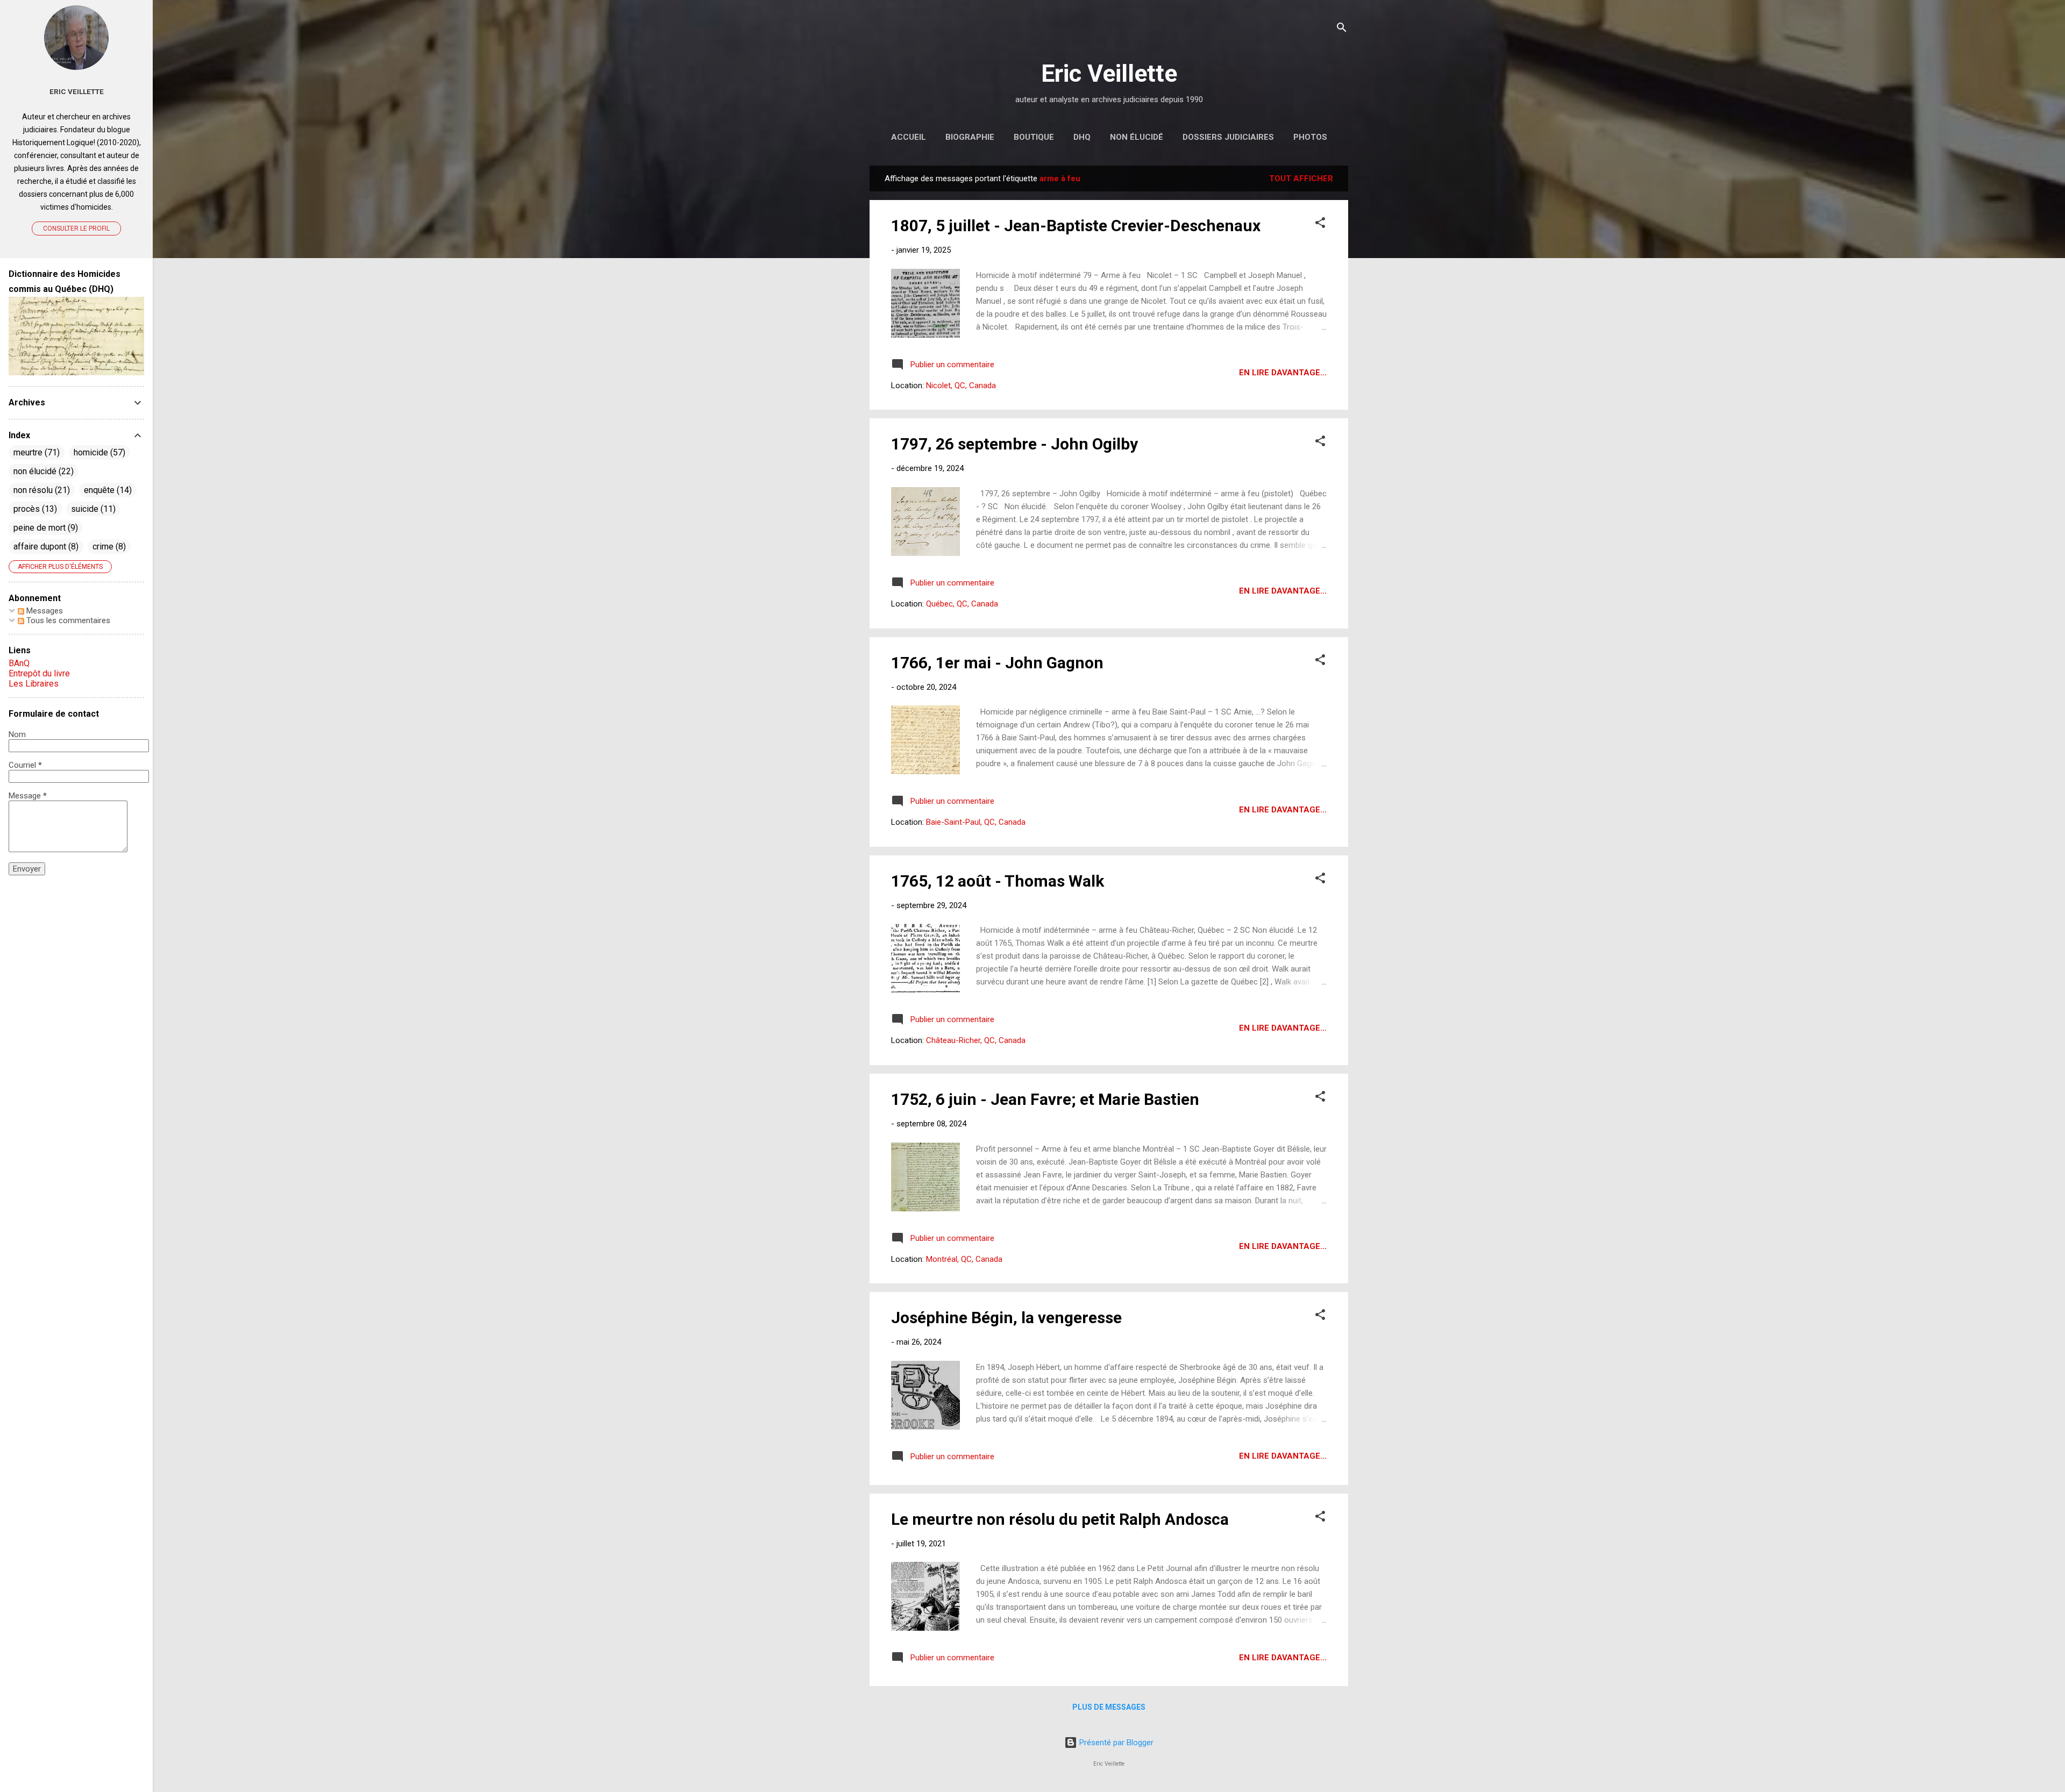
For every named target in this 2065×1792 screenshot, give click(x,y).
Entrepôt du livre (39, 673)
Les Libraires (34, 684)
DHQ (1082, 137)
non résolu (40, 490)
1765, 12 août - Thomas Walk (998, 881)
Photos (1310, 137)
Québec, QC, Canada (962, 604)
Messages (44, 611)
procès (34, 509)
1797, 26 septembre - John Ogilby (1014, 444)
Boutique (1034, 137)
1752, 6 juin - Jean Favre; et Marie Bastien (1045, 1099)
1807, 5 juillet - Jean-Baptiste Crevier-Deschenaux (1076, 226)
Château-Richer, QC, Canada (976, 1040)
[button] (1320, 224)
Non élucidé (1137, 137)
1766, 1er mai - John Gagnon (997, 663)
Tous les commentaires (67, 620)
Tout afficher (1301, 179)
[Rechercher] (1342, 29)
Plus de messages (1109, 1707)
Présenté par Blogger (1115, 1743)
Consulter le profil (76, 229)
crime (108, 547)
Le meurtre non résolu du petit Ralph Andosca (1060, 1519)
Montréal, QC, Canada (964, 1259)
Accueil (909, 137)
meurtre (35, 452)
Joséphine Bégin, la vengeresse (1006, 1318)
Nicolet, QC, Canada (961, 385)
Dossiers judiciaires (1228, 137)
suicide (92, 509)
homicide (98, 452)
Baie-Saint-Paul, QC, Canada (976, 822)
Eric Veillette (1109, 73)
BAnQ (19, 663)
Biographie (970, 137)
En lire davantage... (1283, 373)
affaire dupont (45, 547)
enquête (106, 490)
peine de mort (44, 528)
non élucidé (42, 471)
